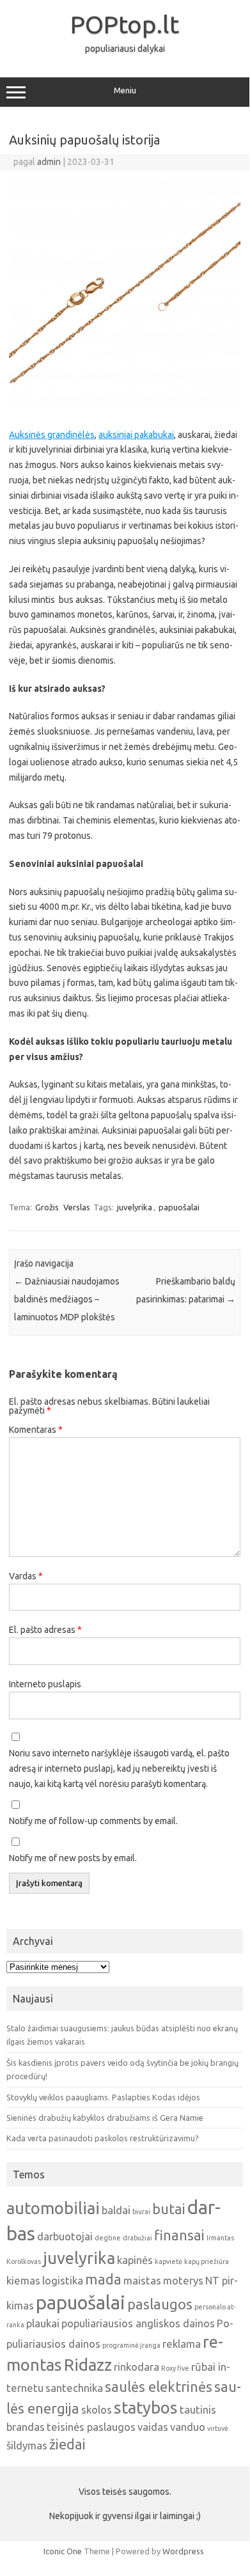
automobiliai (53, 2208)
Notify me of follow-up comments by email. (93, 1821)
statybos (146, 2408)
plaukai (43, 2323)
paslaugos (160, 2304)
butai (169, 2209)
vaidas (153, 2427)
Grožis (47, 1207)
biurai (141, 2212)
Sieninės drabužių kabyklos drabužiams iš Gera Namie (105, 2118)
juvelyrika (135, 1207)
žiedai (67, 2444)
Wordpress (183, 2551)
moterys (183, 2280)
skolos (97, 2409)
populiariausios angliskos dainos (138, 2323)
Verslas (77, 1207)
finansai (179, 2235)
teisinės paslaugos (91, 2427)
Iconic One (63, 2551)
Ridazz (88, 2365)
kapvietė (168, 2261)
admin (49, 162)
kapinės (135, 2260)
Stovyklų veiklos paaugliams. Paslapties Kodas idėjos (103, 2097)
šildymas (27, 2445)
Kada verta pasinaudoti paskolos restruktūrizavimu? (103, 2138)
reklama (182, 2344)
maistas (142, 2280)
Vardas (26, 1576)
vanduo (188, 2427)
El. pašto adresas (45, 1630)
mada (103, 2279)
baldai (116, 2210)
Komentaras (36, 1430)
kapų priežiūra (207, 2261)
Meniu (125, 90)
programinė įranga (131, 2345)
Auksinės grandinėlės (52, 435)
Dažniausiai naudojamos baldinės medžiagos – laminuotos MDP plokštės (67, 1299)
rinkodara (137, 2367)
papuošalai (179, 1207)
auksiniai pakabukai (136, 435)
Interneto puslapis (45, 1684)
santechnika (74, 2388)
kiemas (23, 2280)
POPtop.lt (125, 24)
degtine (108, 2238)
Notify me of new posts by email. (73, 1858)
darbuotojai (65, 2236)
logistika (63, 2280)
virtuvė (218, 2428)
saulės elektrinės (159, 2387)
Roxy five (175, 2368)
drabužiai (137, 2238)
